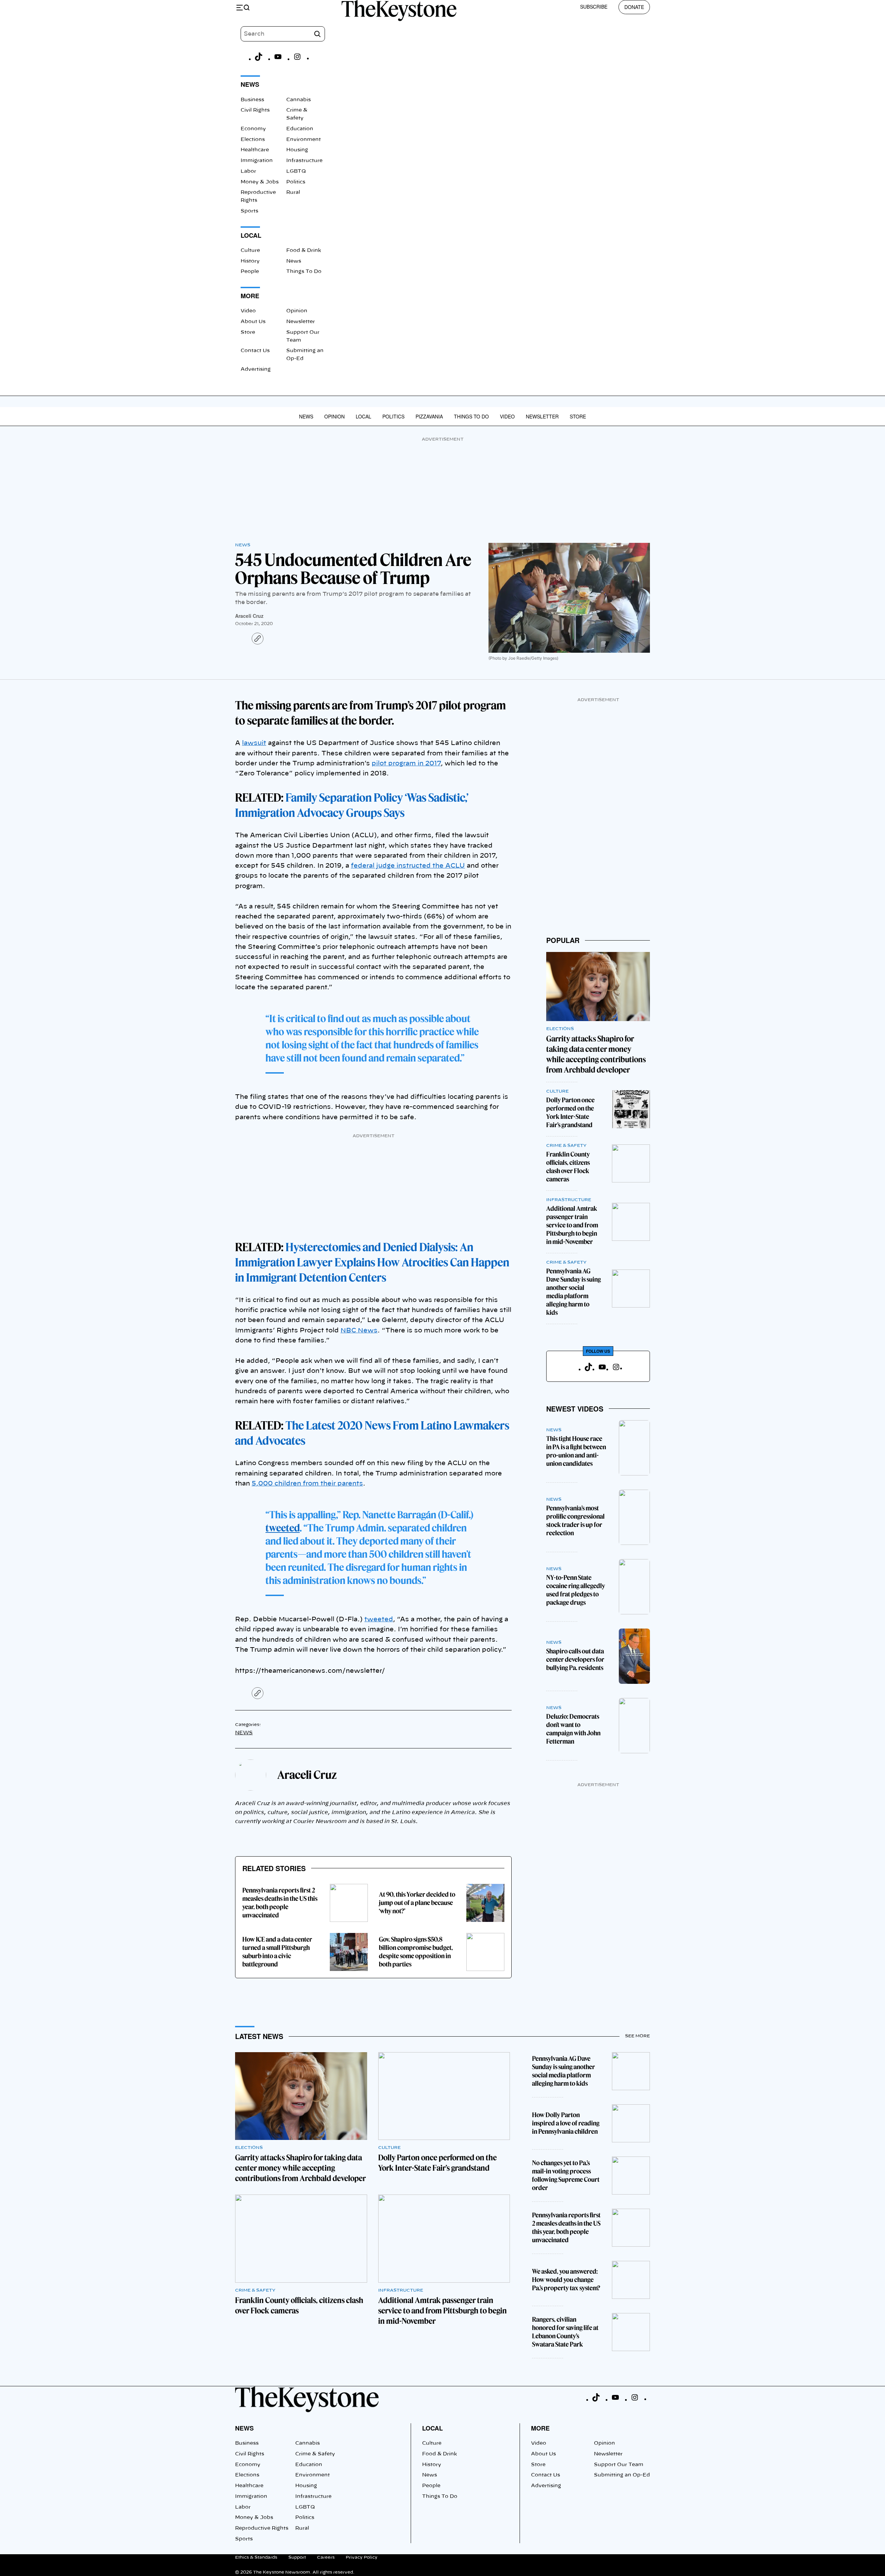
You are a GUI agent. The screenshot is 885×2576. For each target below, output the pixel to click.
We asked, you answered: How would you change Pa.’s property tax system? (566, 2280)
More (540, 2428)
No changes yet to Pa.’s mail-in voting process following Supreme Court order (566, 2175)
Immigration (257, 161)
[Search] (317, 34)
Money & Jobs (260, 182)
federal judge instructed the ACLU (408, 866)
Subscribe (594, 7)
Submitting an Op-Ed (622, 2475)
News (294, 261)
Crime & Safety (566, 1145)
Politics (296, 182)
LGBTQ (296, 171)
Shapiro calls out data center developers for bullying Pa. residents (575, 1659)
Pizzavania (429, 416)
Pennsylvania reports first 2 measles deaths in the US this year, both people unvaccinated (280, 1903)
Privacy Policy (362, 2557)
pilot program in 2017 (406, 764)
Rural (293, 192)
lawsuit (254, 743)
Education (300, 129)
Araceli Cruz (249, 616)
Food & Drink (304, 251)
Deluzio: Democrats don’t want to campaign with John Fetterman (573, 1729)
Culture (250, 251)
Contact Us (255, 351)
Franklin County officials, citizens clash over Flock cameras (568, 1167)
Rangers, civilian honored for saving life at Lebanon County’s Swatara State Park (565, 2332)
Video (248, 311)
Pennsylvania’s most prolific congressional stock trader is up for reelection (575, 1521)
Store (248, 332)
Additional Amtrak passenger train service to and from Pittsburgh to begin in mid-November (572, 1225)
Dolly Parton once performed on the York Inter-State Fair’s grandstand (570, 1112)
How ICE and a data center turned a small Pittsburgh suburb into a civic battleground (277, 1952)
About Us (253, 322)
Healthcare (255, 150)
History (250, 261)
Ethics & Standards (256, 2557)
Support (297, 2557)
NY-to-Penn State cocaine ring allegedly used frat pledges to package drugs (576, 1590)
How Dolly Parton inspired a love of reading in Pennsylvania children (566, 2123)
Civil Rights (255, 110)
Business (252, 100)
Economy (253, 129)
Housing (297, 150)
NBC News (359, 1331)
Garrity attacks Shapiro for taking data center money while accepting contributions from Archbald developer (300, 2168)
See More (637, 2036)
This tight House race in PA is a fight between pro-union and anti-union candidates (576, 1451)
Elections (253, 140)
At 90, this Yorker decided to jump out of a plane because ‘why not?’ (417, 1903)
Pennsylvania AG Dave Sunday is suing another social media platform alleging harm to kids (574, 1292)
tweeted (283, 1528)
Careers (326, 2557)
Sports (249, 211)
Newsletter (301, 322)
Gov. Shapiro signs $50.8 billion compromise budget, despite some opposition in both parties (416, 1952)
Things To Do (304, 272)
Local (364, 416)
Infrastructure (304, 161)
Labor (248, 171)
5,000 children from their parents (307, 1484)
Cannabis (299, 100)
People (250, 272)
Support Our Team (619, 2465)
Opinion (297, 311)
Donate (634, 7)
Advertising (256, 369)
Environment (304, 140)
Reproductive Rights (262, 2528)
